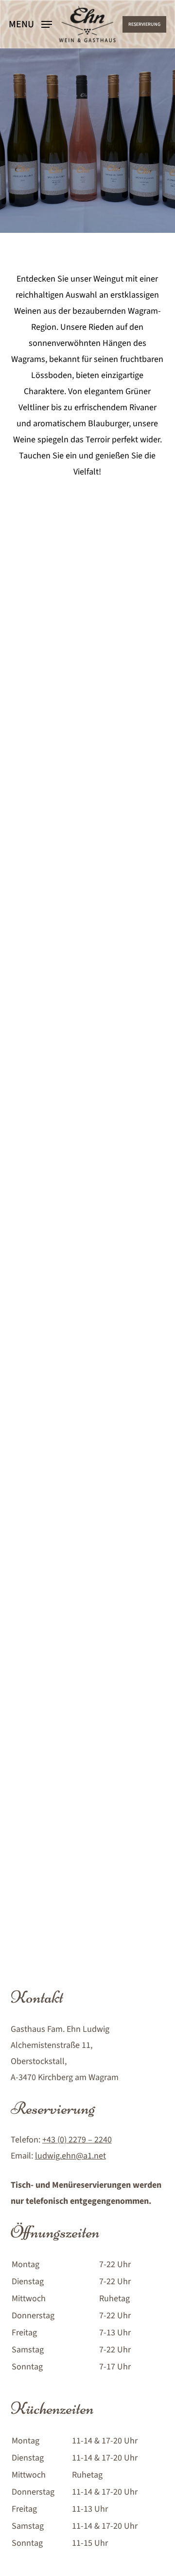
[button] (30, 24)
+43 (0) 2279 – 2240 (77, 2140)
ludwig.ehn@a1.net (70, 2156)
